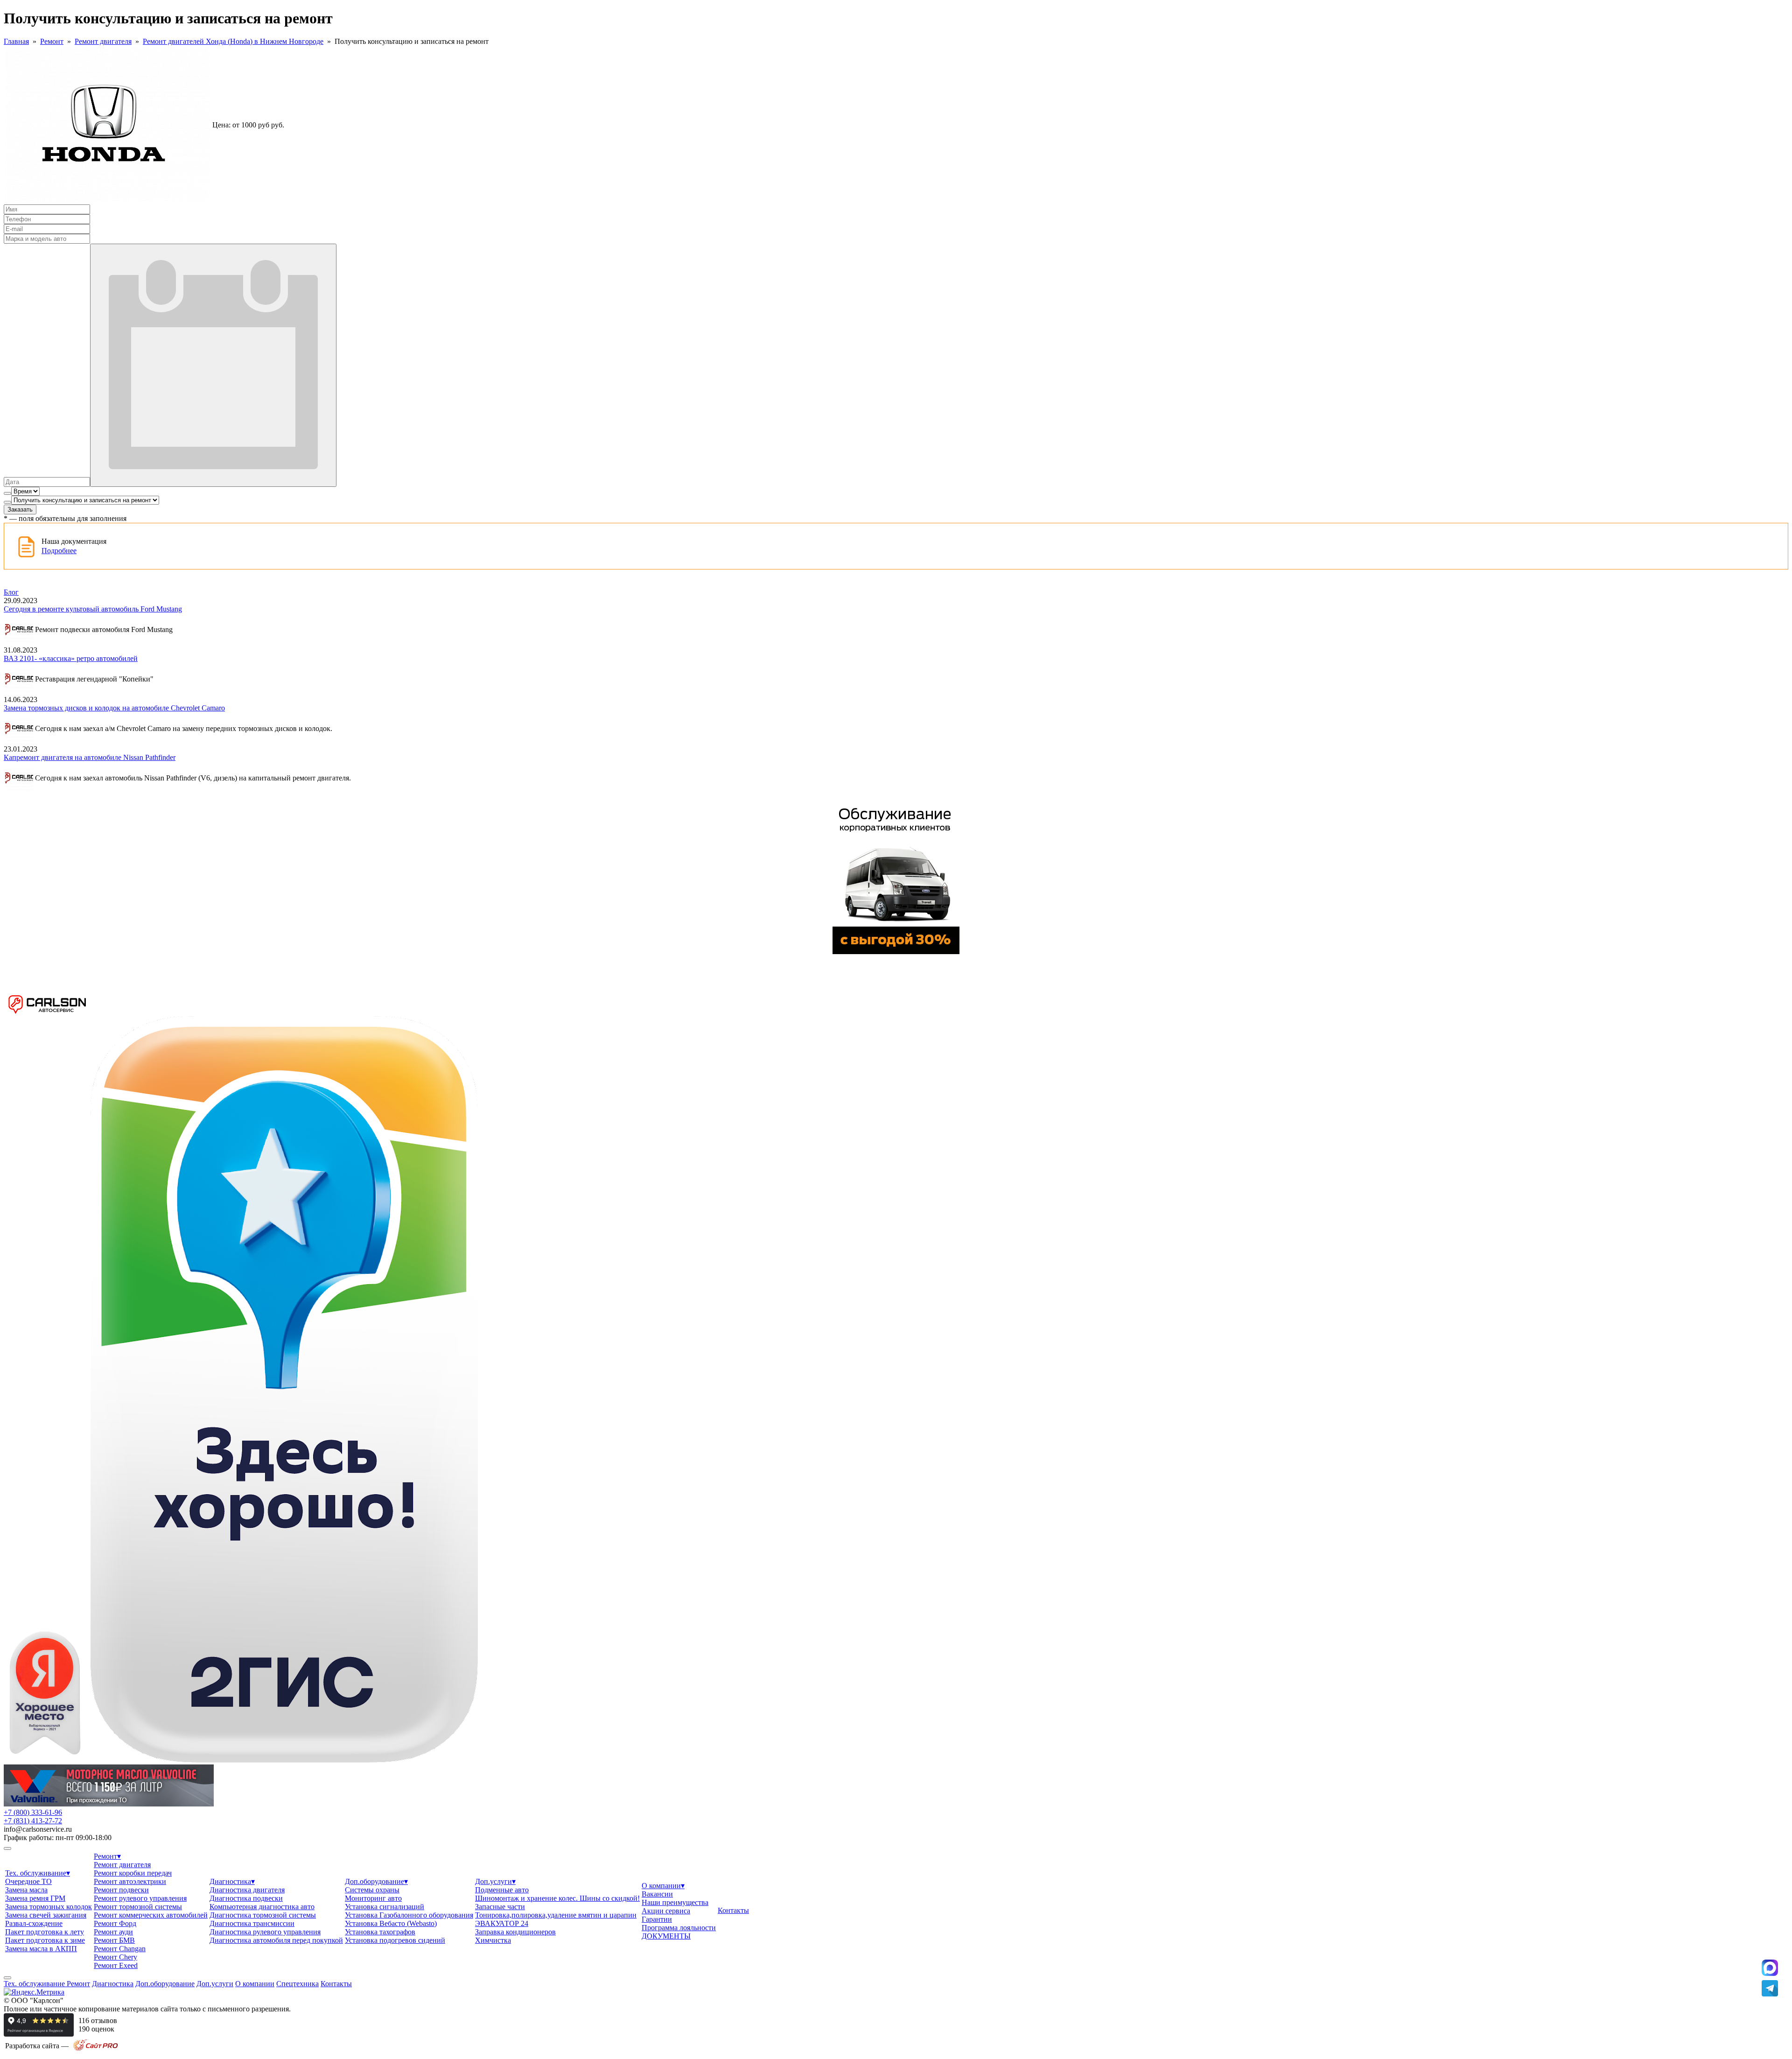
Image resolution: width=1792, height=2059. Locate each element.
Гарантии (657, 1919)
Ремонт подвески (121, 1890)
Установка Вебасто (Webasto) (391, 1923)
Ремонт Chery (115, 1957)
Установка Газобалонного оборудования (409, 1915)
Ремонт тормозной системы (138, 1907)
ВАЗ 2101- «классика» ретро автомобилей (71, 658)
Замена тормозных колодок (49, 1907)
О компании (663, 1886)
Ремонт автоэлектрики (130, 1881)
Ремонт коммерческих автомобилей (151, 1915)
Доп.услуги (495, 1881)
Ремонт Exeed (116, 1965)
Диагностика (232, 1881)
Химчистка (493, 1940)
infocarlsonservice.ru (38, 1829)
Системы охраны (372, 1890)
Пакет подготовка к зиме (45, 1940)
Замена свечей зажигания (46, 1915)
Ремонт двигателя (103, 41)
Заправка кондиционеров (515, 1932)
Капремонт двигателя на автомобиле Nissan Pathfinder (90, 757)
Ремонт (52, 41)
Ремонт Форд (115, 1923)
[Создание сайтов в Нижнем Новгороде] (96, 2049)
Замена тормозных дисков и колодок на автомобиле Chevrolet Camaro (114, 708)
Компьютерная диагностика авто (262, 1907)
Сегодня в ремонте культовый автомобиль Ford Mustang (93, 609)
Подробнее (59, 551)
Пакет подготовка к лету (45, 1932)
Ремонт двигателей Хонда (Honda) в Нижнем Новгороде (233, 41)
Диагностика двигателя (247, 1890)
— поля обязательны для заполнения (65, 518)
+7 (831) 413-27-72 (33, 1821)
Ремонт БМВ (114, 1940)
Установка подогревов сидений (395, 1940)
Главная (16, 41)
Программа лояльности (679, 1928)
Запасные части (500, 1907)
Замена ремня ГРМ (35, 1898)
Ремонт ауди (113, 1932)
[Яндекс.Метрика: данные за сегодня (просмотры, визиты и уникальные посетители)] (34, 1992)
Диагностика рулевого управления (265, 1932)
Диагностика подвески (246, 1898)
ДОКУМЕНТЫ (666, 1936)
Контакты (733, 1910)
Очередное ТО (28, 1881)
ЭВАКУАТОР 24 (502, 1923)
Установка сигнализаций (385, 1907)
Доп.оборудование (376, 1881)
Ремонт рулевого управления (140, 1898)
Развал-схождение (34, 1923)
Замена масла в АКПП (41, 1949)
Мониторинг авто (373, 1898)
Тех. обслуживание (38, 1873)
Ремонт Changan (120, 1949)
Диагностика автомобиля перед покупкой (276, 1940)
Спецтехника (297, 1984)
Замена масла (26, 1890)
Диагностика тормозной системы (263, 1915)
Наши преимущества (675, 1902)
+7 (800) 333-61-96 (33, 1812)
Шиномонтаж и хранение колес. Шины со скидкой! (557, 1898)
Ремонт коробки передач (133, 1873)
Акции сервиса (666, 1911)
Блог (11, 592)
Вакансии (657, 1894)
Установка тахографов (380, 1932)
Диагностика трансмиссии (252, 1923)
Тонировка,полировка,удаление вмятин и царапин (556, 1915)
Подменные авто (502, 1890)
